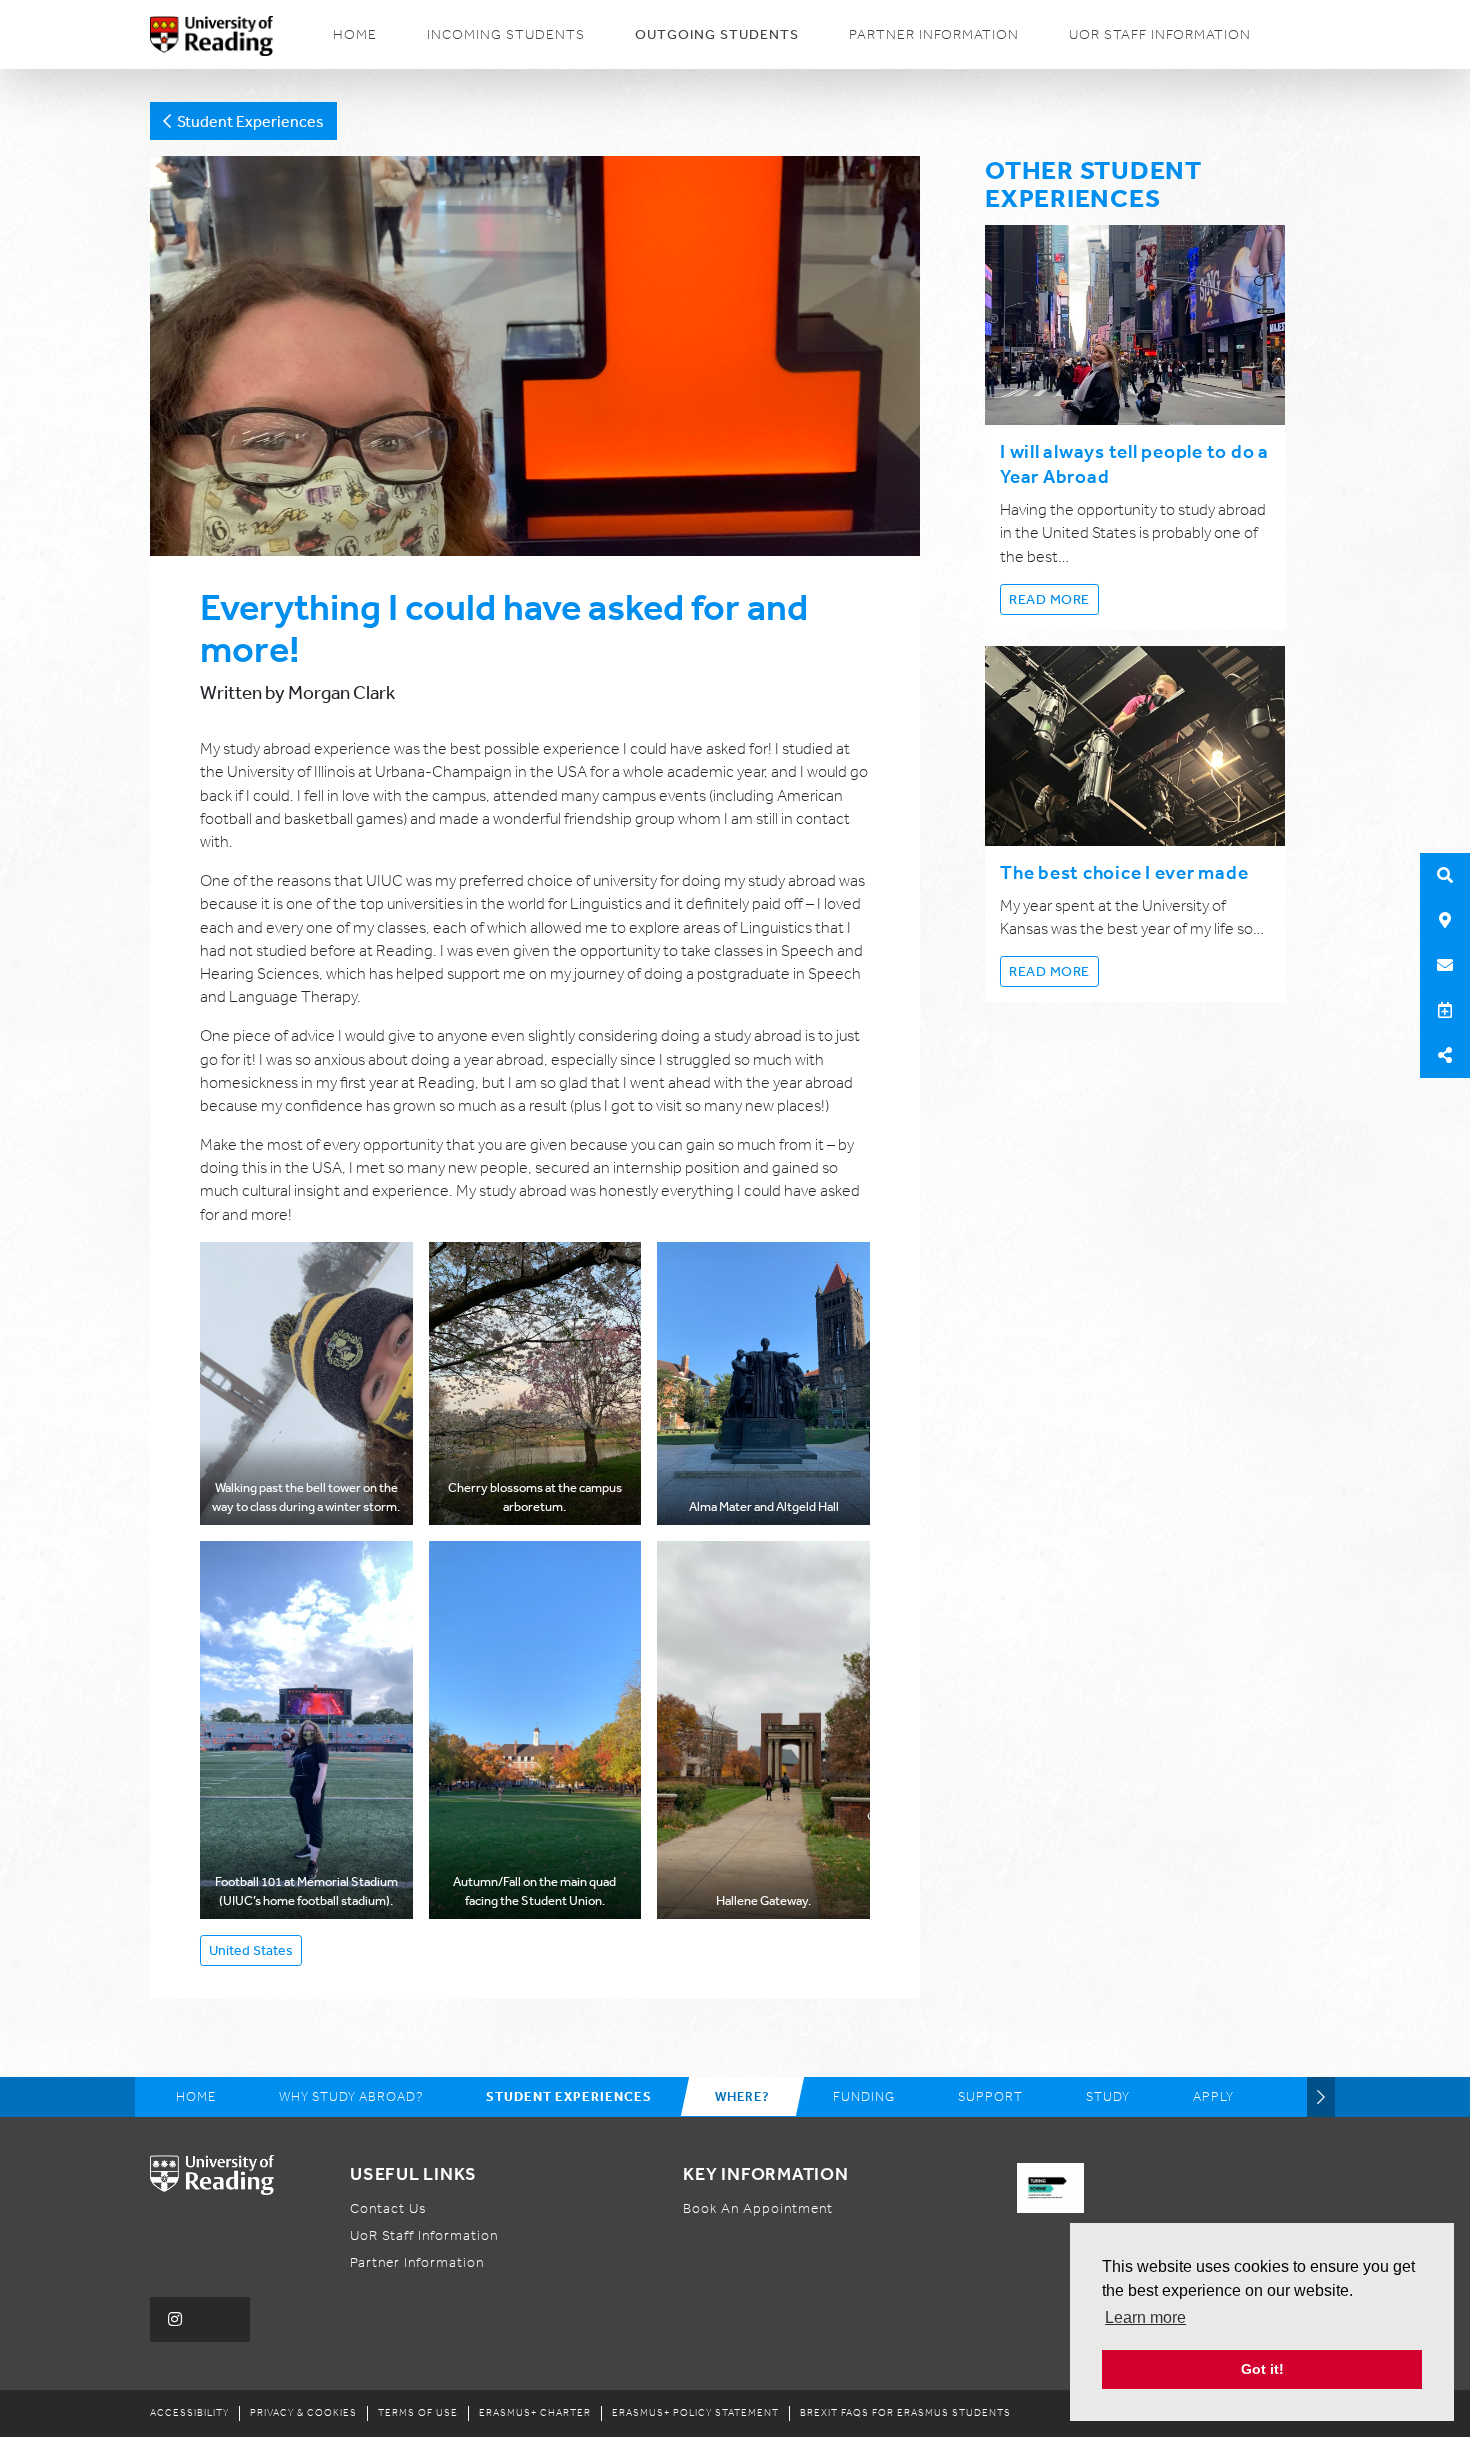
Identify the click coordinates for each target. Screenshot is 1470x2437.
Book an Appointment (758, 2208)
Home (355, 34)
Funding (864, 2096)
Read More (1049, 599)
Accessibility (189, 2413)
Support (990, 2096)
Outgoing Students (717, 34)
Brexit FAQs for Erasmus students (905, 2413)
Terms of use (418, 2413)
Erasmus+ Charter (535, 2413)
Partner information (934, 34)
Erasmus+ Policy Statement (695, 2413)
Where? (742, 2096)
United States (251, 1950)
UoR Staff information (1160, 34)
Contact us (388, 2208)
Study (1108, 2096)
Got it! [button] (1262, 2369)
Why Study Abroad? (351, 2096)
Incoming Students (506, 34)
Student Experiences (247, 121)
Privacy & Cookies (303, 2413)
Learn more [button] (1145, 2317)
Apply (1213, 2096)
